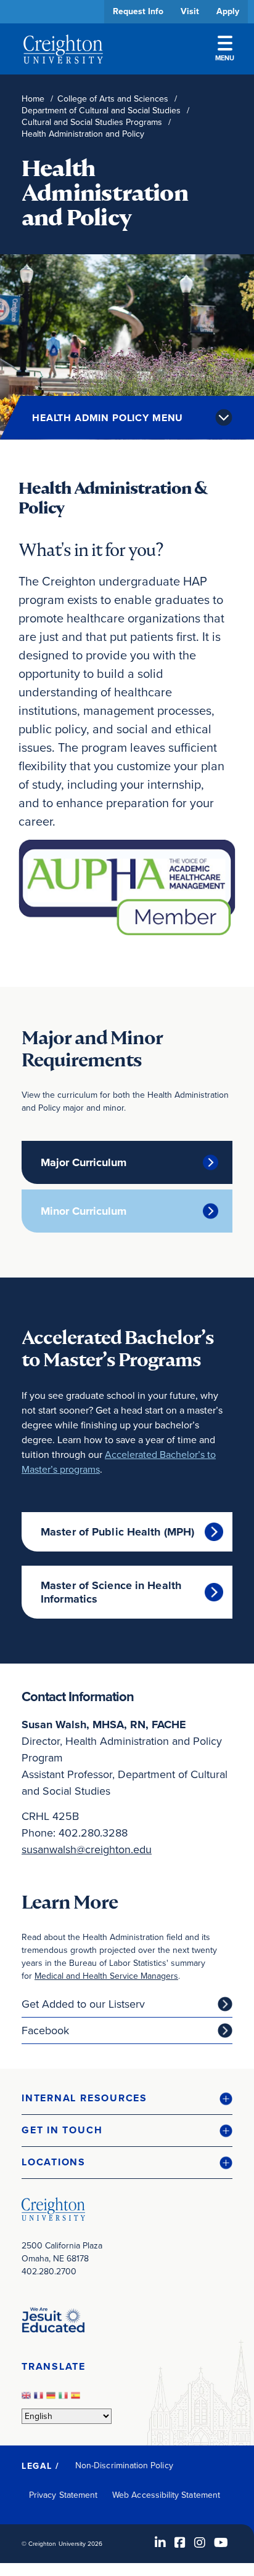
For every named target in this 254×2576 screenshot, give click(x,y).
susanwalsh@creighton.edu (87, 1849)
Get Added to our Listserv (83, 2004)
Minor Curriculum (84, 1211)
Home (33, 99)
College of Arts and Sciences (113, 99)
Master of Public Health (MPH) (117, 1532)
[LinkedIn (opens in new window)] (160, 2543)
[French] (40, 2399)
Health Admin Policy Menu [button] (108, 418)
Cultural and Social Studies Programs (92, 122)
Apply (228, 11)
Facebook (45, 2031)
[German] (52, 2399)
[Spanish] (77, 2399)
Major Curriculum (84, 1162)
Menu (225, 58)
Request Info (138, 11)
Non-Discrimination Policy (124, 2465)
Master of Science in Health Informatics (111, 1592)
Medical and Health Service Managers (106, 1976)
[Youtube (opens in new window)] (221, 2543)
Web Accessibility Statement (166, 2495)
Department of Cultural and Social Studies (101, 111)
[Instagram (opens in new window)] (200, 2543)
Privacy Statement (63, 2495)
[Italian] (65, 2399)
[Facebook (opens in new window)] (180, 2543)
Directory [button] (116, 377)
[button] (127, 2099)
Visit (190, 11)
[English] (28, 2399)
